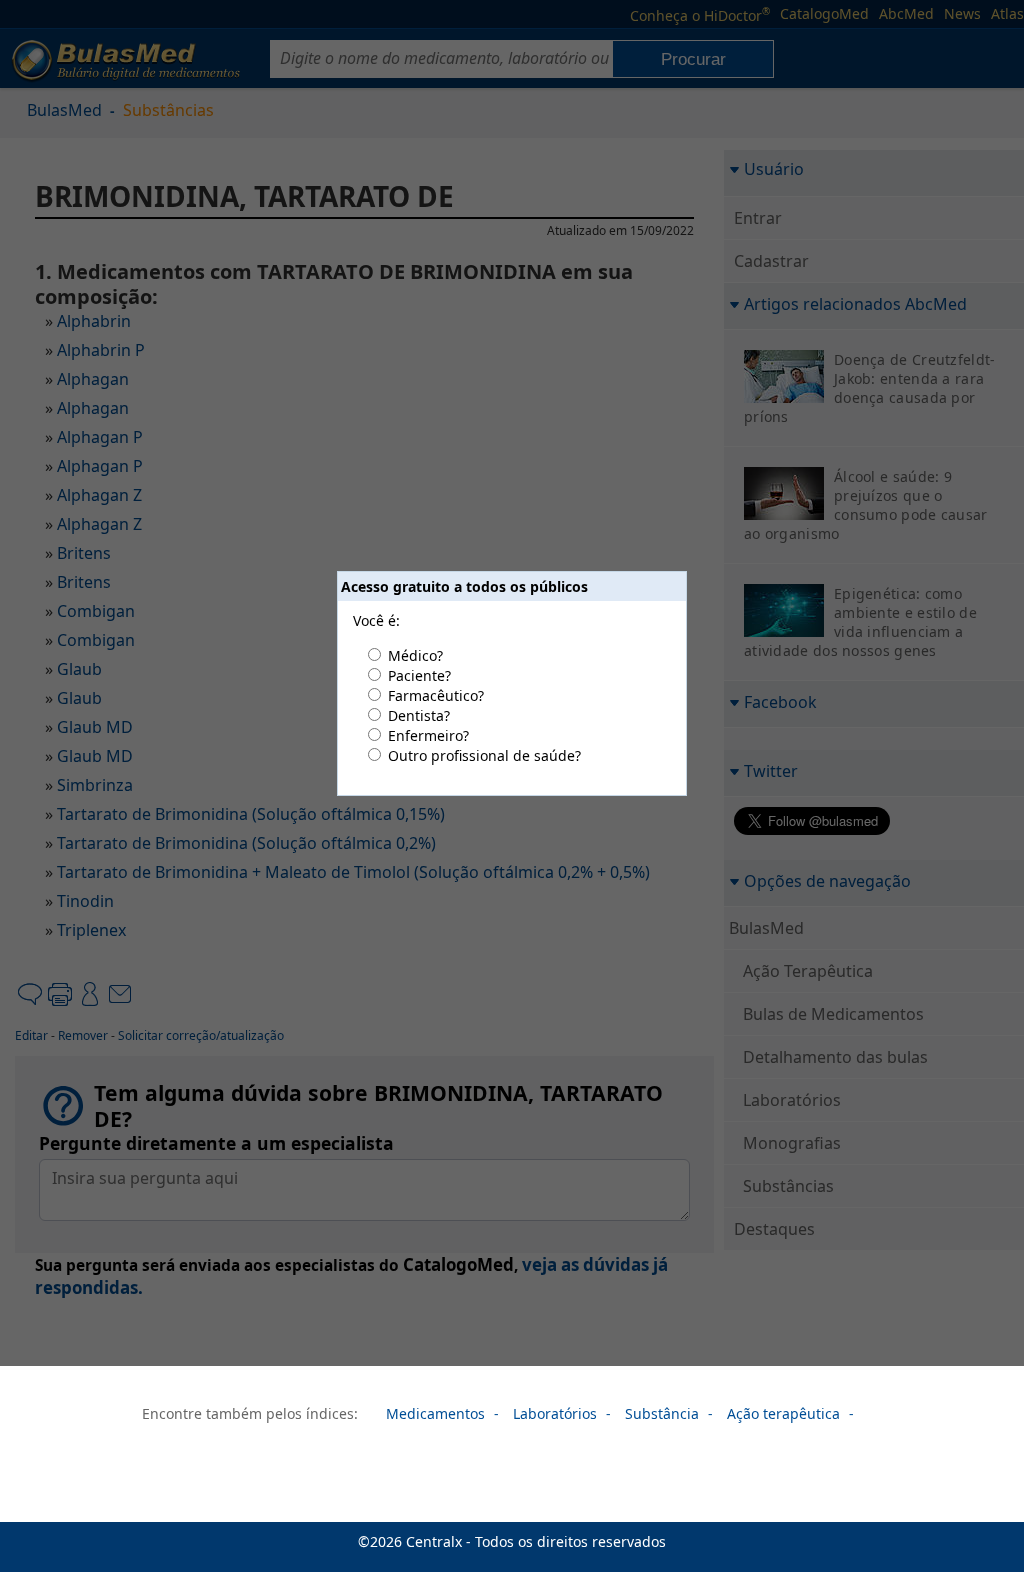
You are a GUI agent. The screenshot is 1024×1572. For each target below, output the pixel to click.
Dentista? (419, 715)
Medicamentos (435, 1413)
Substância (662, 1413)
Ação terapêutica (783, 1413)
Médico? (415, 655)
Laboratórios (555, 1413)
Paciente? (419, 675)
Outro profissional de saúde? (484, 755)
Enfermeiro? (428, 735)
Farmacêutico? (436, 695)
